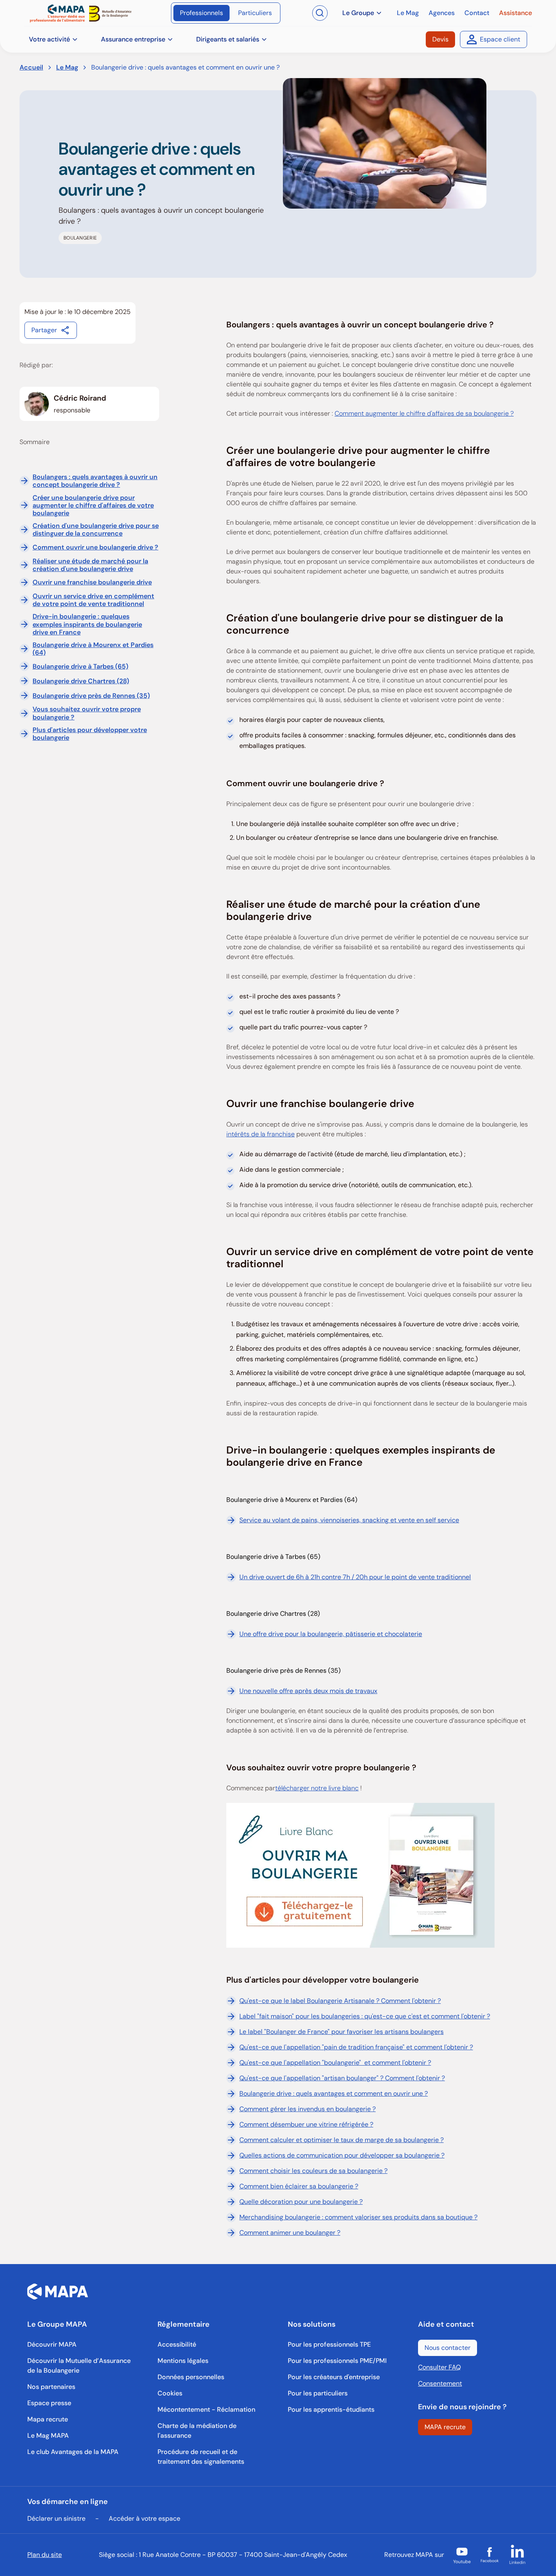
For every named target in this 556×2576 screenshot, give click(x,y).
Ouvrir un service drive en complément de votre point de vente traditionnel (93, 600)
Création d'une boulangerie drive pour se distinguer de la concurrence (96, 530)
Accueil (31, 67)
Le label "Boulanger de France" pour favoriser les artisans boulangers (341, 2032)
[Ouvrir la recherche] (320, 13)
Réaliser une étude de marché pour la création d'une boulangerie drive (90, 565)
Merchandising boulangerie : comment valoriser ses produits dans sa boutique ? (358, 2217)
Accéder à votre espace (144, 2518)
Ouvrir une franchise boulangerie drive (92, 582)
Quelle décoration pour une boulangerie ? (301, 2202)
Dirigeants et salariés (228, 39)
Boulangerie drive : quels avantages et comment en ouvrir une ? (334, 2093)
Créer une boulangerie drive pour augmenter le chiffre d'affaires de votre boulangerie (93, 506)
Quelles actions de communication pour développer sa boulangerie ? (342, 2155)
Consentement (440, 2383)
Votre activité (49, 39)
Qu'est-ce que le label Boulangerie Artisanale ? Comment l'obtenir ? (340, 2001)
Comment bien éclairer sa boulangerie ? (299, 2186)
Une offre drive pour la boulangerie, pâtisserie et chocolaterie (331, 1634)
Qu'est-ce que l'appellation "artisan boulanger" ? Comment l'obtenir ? (342, 2078)
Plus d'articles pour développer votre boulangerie (90, 734)
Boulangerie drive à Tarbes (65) (80, 666)
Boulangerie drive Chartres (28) (81, 681)
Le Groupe (358, 13)
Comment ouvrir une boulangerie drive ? (95, 547)
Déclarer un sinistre (56, 2518)
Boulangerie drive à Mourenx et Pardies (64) (93, 649)
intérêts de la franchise (260, 1134)
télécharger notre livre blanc (317, 1788)
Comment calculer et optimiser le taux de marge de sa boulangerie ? (341, 2140)
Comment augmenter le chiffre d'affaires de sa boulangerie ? (424, 413)
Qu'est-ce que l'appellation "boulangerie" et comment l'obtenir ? (335, 2063)
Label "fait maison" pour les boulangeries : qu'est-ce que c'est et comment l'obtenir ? (365, 2016)
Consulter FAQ (439, 2367)
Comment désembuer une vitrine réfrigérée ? (306, 2124)
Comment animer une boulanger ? (290, 2233)
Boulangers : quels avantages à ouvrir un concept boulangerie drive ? (95, 481)
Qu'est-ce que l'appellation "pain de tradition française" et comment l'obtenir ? (356, 2047)
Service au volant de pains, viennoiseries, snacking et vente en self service (349, 1520)
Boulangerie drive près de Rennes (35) (91, 696)
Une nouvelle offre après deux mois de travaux (308, 1691)
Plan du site (45, 2555)
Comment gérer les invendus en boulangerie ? (308, 2109)
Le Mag (67, 67)
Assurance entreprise (133, 39)
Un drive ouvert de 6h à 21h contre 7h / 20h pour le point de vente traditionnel (355, 1577)
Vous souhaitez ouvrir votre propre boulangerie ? (87, 713)
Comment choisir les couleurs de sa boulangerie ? (313, 2171)
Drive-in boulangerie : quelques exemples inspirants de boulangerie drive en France (87, 624)
